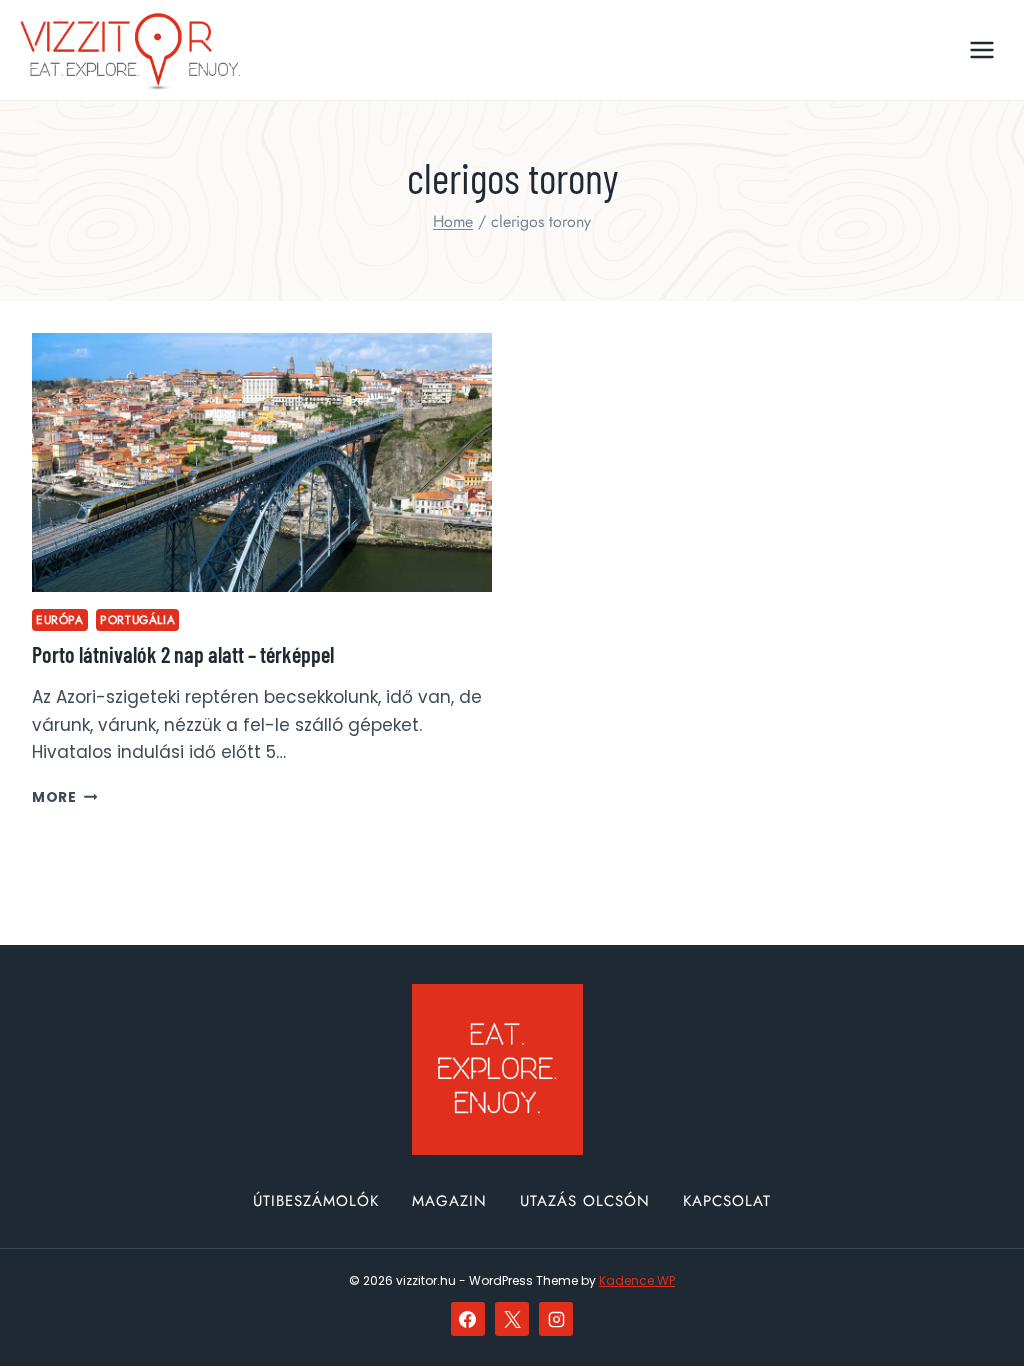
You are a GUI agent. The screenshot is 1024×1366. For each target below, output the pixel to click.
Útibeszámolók (316, 1201)
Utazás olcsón (585, 1201)
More (64, 797)
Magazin (449, 1201)
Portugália (137, 619)
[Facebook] (468, 1319)
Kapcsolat (727, 1201)
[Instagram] (556, 1319)
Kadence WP (637, 1280)
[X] (512, 1319)
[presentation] (262, 462)
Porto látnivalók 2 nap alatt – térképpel (183, 654)
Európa (60, 619)
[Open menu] (981, 49)
